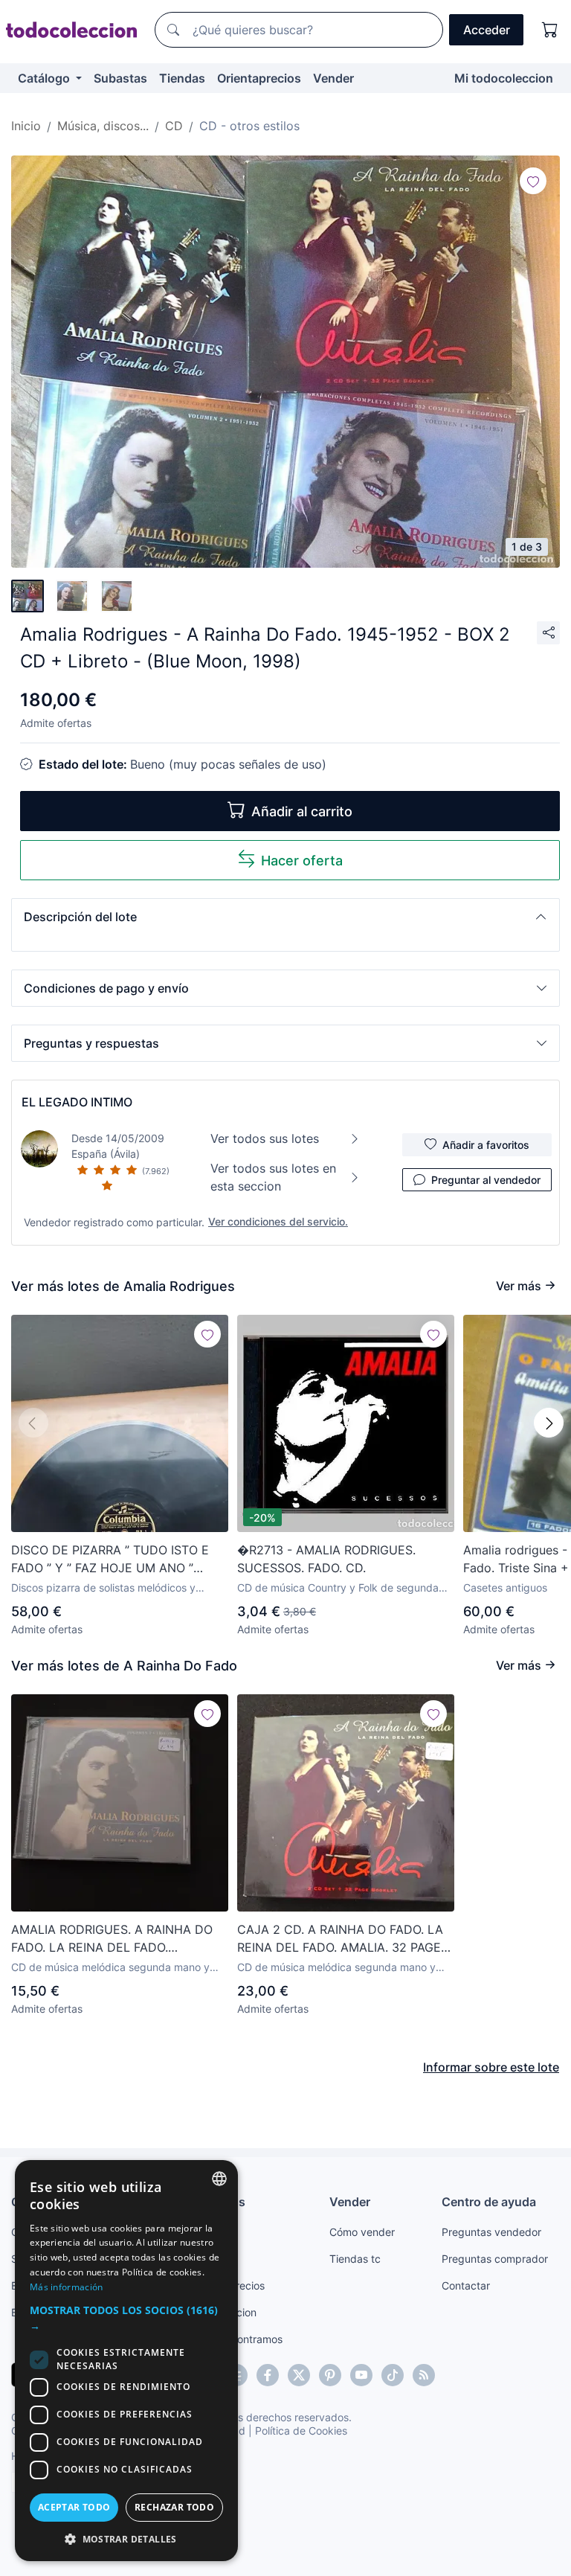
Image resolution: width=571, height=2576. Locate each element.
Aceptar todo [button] (74, 2507)
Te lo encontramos (238, 2339)
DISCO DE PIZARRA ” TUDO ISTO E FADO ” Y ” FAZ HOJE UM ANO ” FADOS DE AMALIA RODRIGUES (110, 1560)
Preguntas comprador (495, 2259)
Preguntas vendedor (491, 2232)
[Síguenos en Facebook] (268, 2375)
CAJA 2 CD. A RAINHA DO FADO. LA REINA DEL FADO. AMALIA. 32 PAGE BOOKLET (340, 1939)
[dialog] (126, 2361)
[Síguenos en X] (299, 2375)
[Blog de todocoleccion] (424, 2375)
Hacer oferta (302, 861)
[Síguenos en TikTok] (393, 2375)
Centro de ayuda (489, 2202)
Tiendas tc (355, 2259)
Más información (67, 2287)
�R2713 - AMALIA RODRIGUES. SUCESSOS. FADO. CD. (326, 1559)
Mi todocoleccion (504, 78)
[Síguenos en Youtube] (361, 2375)
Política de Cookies (301, 2431)
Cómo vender (362, 2232)
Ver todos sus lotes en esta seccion (273, 1177)
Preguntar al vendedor (486, 1180)
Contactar (466, 2285)
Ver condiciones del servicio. (278, 1221)
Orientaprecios (259, 78)
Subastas (120, 78)
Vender (333, 78)
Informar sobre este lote (491, 2067)
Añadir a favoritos (486, 1145)
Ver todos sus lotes (265, 1138)
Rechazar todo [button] (174, 2507)
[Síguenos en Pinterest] (330, 2375)
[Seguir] (533, 181)
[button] (285, 917)
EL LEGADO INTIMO (77, 1102)
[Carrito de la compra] (550, 30)
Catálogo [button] (45, 78)
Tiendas (182, 78)
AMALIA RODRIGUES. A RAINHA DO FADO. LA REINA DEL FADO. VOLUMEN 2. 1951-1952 (112, 1939)
